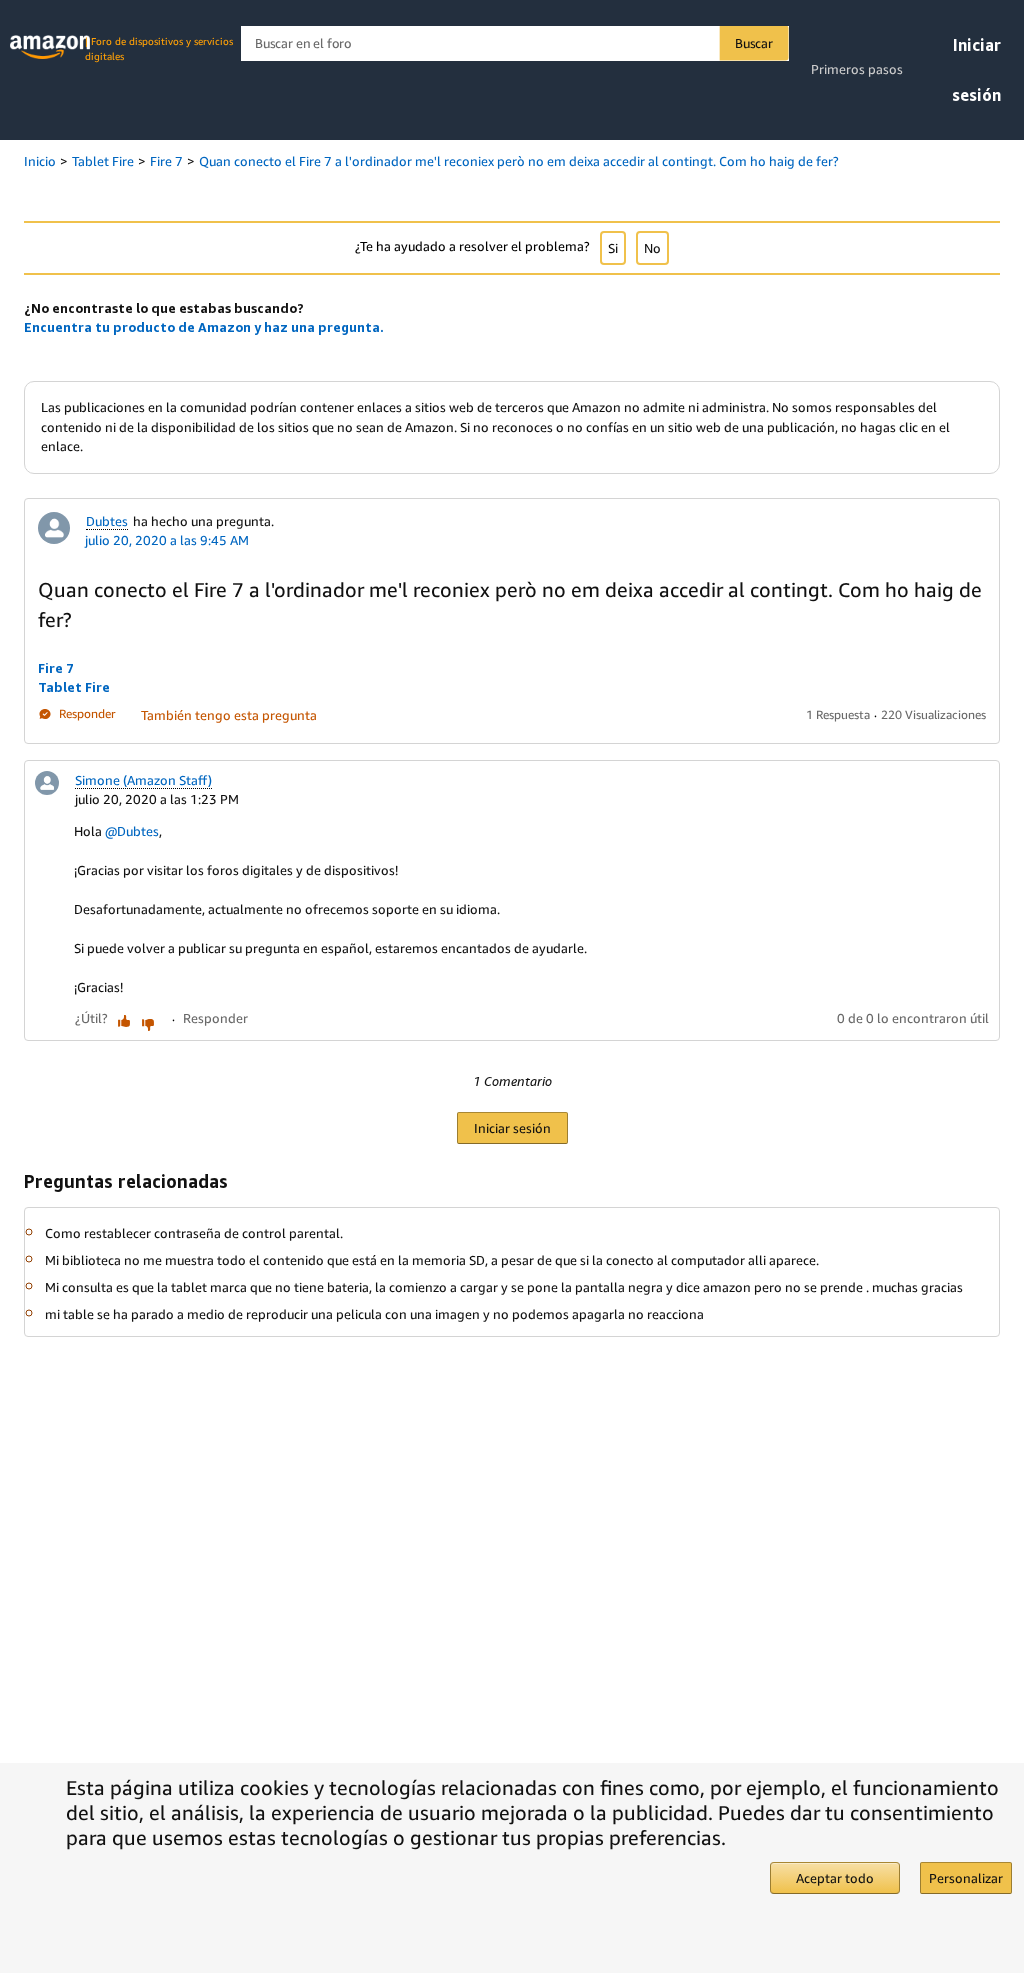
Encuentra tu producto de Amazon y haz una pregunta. (204, 327)
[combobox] (514, 43)
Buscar (754, 43)
